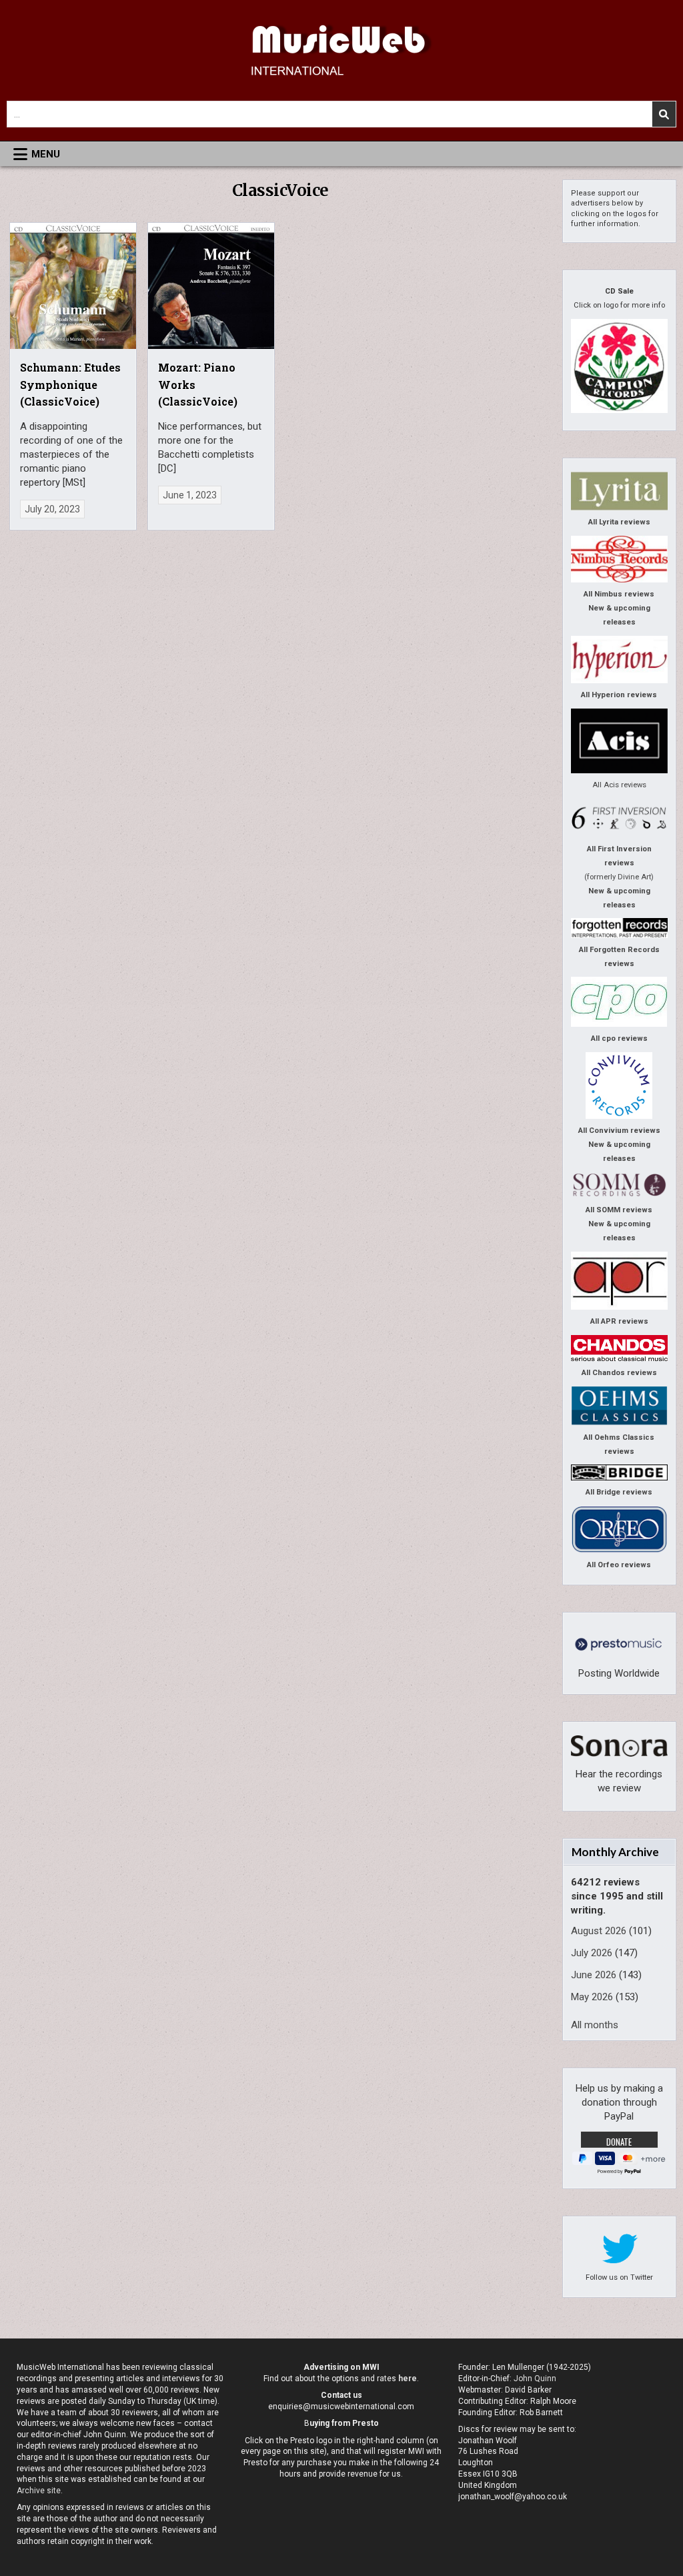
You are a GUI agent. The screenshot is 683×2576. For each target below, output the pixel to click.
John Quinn (535, 2379)
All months (595, 2025)
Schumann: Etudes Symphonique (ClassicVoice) (70, 384)
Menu (46, 154)
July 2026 (592, 1953)
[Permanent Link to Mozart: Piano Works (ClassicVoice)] (211, 286)
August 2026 (599, 1931)
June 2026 (594, 1975)
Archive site (39, 2491)
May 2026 (592, 1997)
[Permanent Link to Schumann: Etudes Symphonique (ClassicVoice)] (73, 286)
